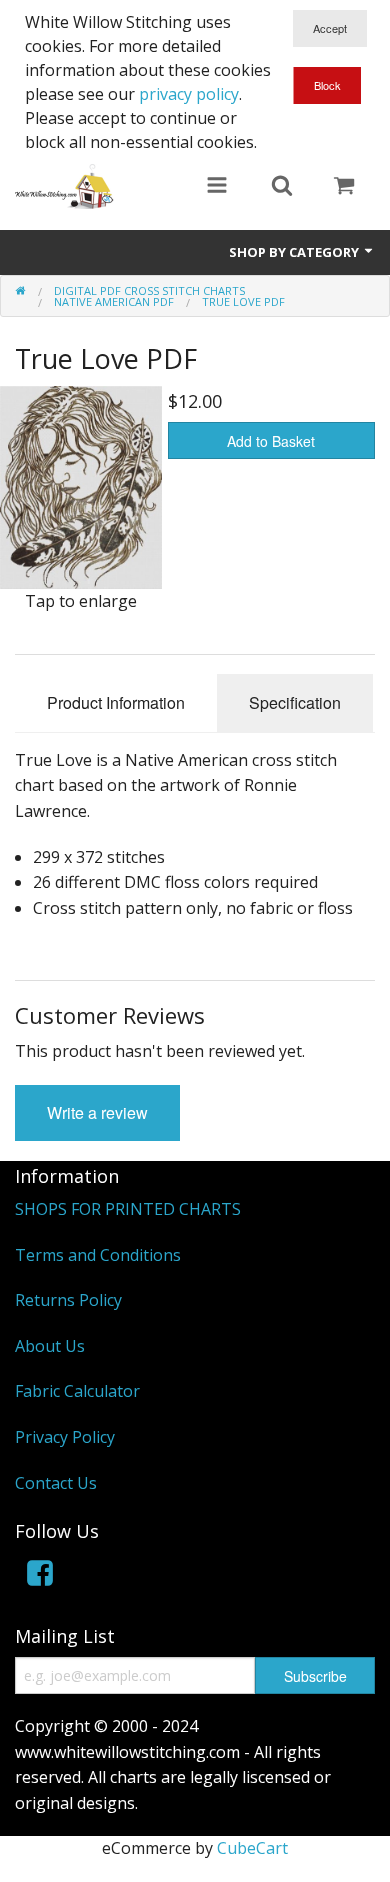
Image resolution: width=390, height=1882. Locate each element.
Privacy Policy (65, 1437)
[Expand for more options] (217, 187)
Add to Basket (271, 441)
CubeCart (252, 1848)
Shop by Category (295, 252)
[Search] (282, 187)
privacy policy (189, 94)
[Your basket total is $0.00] (344, 187)
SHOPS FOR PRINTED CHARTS (128, 1209)
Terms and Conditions (98, 1255)
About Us (50, 1346)
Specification (295, 702)
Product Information (116, 702)
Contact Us (56, 1483)
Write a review (97, 1112)
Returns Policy (68, 1300)
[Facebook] (40, 1576)
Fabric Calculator (77, 1391)
